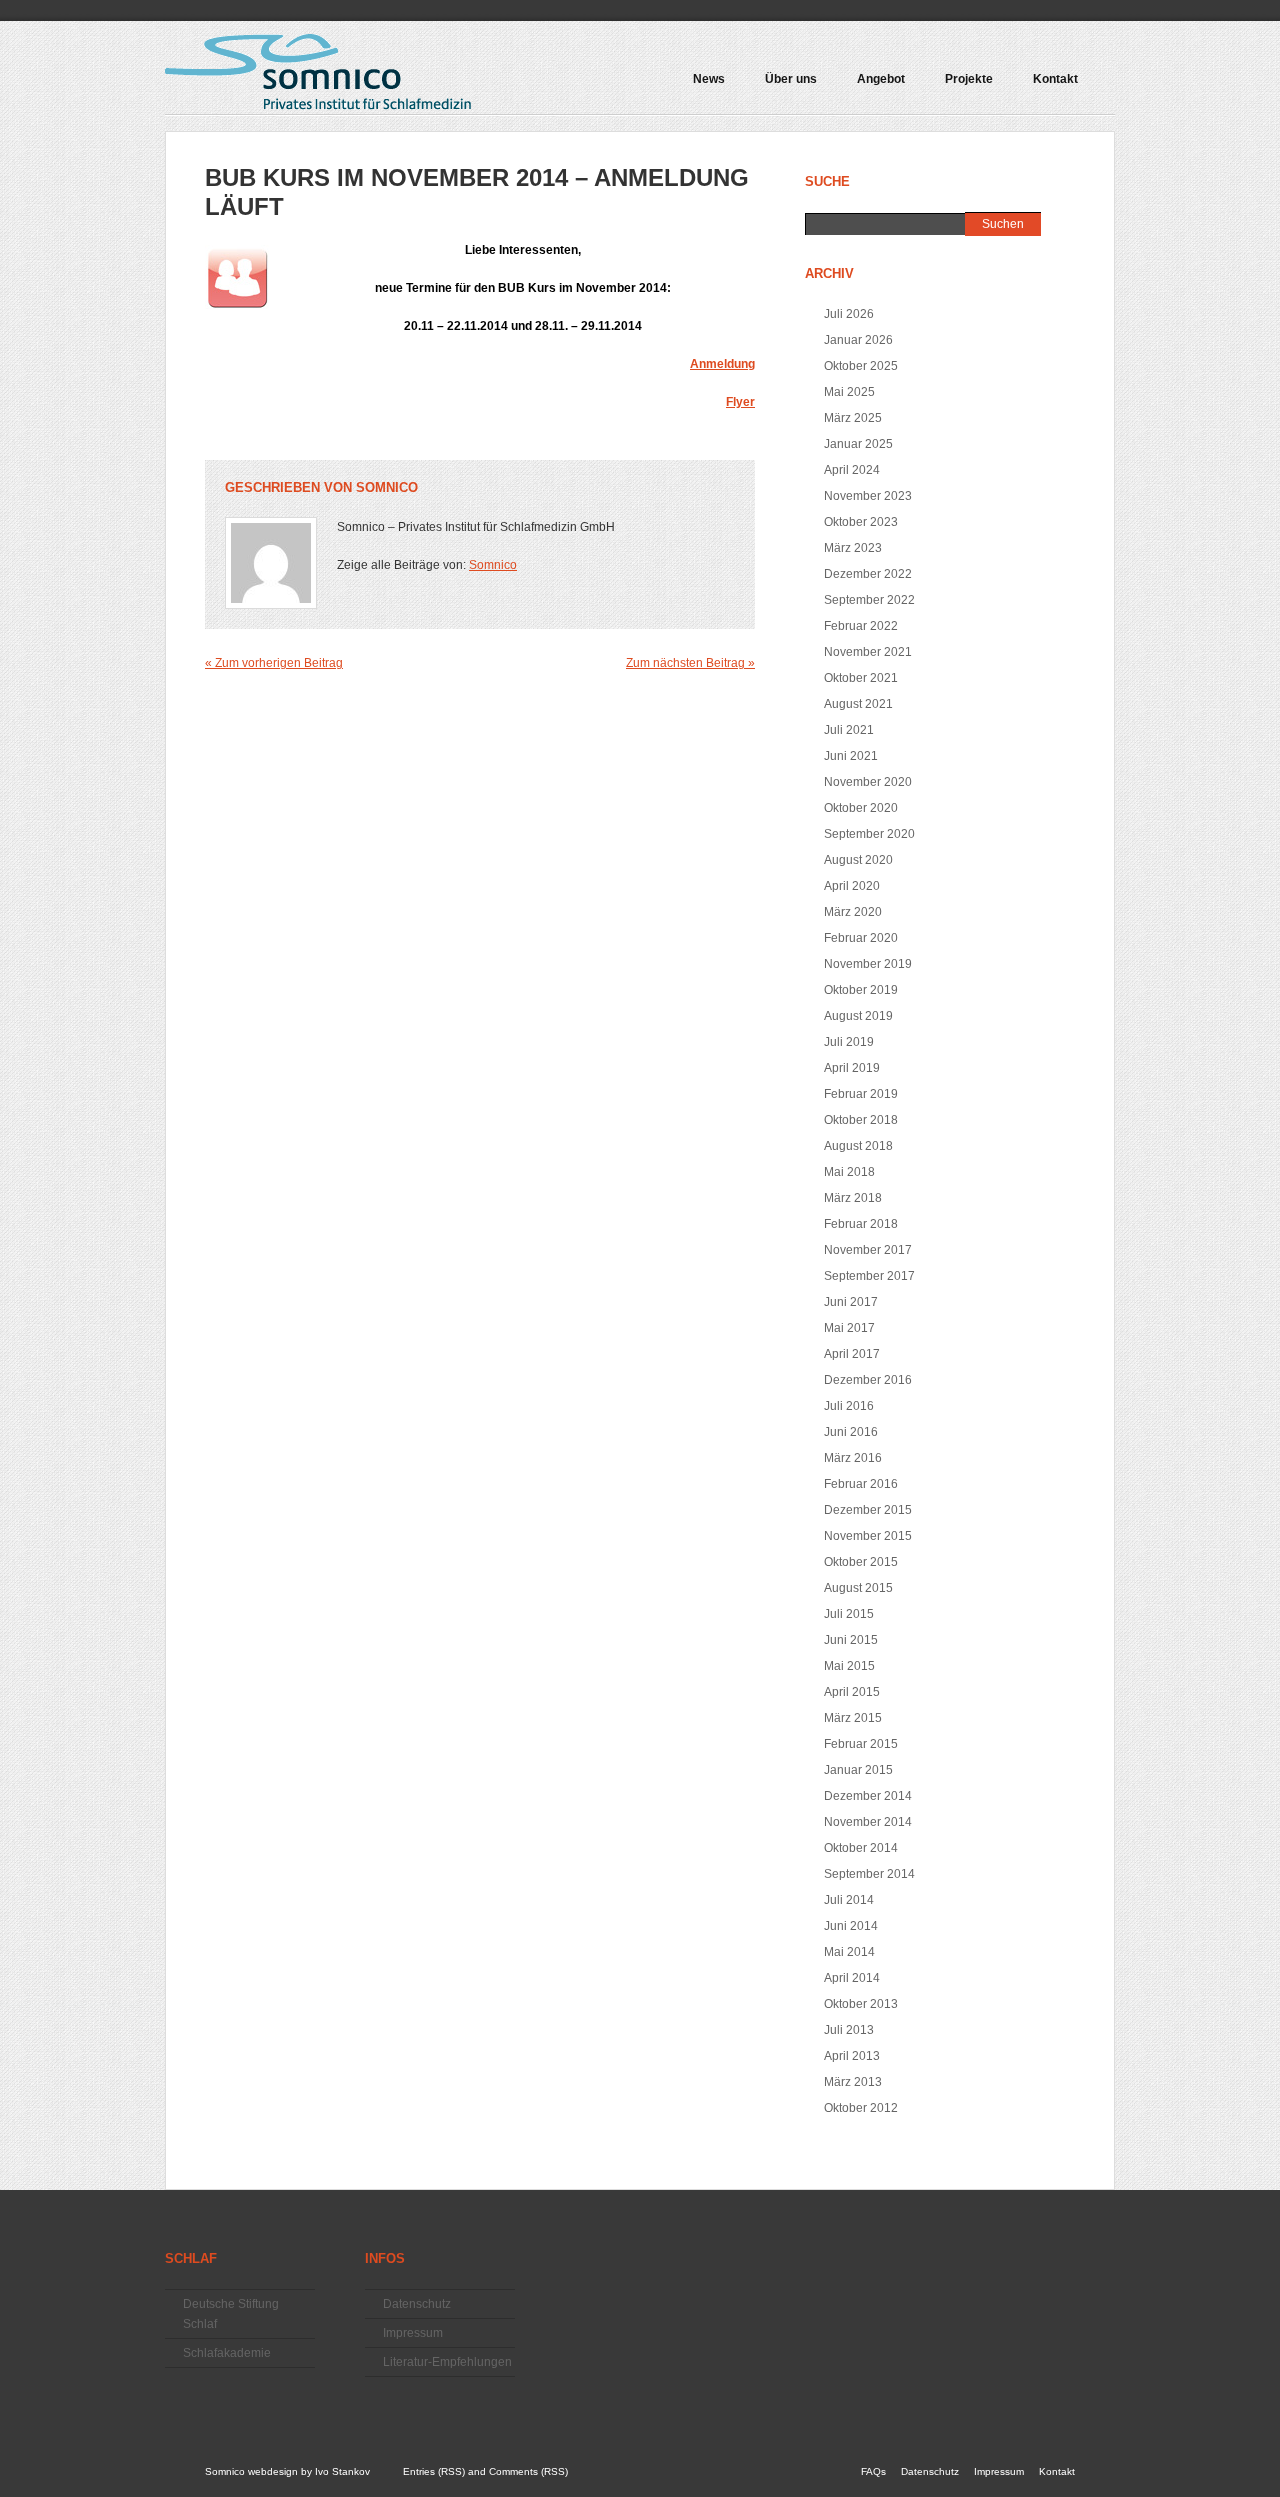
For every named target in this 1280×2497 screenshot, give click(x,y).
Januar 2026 (858, 340)
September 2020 (869, 834)
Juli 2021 (849, 730)
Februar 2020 (861, 938)
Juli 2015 (849, 1614)
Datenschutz (417, 2304)
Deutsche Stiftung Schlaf (231, 2314)
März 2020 (853, 912)
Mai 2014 (849, 1952)
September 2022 (869, 600)
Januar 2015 (858, 1770)
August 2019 (858, 1016)
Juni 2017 (851, 1302)
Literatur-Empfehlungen (447, 2362)
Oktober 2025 (861, 366)
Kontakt (1055, 79)
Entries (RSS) (434, 2471)
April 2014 (852, 1978)
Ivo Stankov (342, 2471)
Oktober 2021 (861, 678)
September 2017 (869, 1276)
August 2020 (858, 860)
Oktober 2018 (861, 1120)
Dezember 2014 (868, 1796)
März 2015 (853, 1718)
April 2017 (852, 1354)
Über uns (791, 79)
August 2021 (858, 704)
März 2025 (853, 418)
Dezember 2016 (868, 1380)
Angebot (871, 86)
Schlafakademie (227, 2353)
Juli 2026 (849, 314)
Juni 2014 (851, 1926)
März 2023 (853, 548)
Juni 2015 (851, 1640)
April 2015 (852, 1692)
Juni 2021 (851, 756)
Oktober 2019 (861, 990)
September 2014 (869, 1874)
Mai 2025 (849, 392)
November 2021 (868, 652)
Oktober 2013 (861, 2004)
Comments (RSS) (528, 2471)
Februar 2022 (861, 626)
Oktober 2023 (861, 522)
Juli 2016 (849, 1406)
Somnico (387, 487)
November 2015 (868, 1536)
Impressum (413, 2333)
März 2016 (853, 1458)
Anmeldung (722, 364)
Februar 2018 (861, 1224)
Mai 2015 (849, 1666)
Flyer (740, 402)
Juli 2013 (849, 2030)
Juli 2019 (849, 1042)
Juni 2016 (851, 1432)
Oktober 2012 (861, 2108)
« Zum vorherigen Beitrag (274, 663)
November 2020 (868, 782)
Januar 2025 (858, 444)
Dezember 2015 (868, 1510)
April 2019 (852, 1068)
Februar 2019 (861, 1094)
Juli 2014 (849, 1900)
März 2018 (853, 1198)
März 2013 (853, 2082)
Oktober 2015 (861, 1562)
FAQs (873, 2471)
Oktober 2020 (861, 808)
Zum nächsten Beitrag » (690, 663)
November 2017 (868, 1250)
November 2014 (868, 1822)
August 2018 (858, 1146)
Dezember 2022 (868, 574)
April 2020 (852, 886)
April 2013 (852, 2056)
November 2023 (868, 496)
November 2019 (868, 964)
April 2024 (852, 470)
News (709, 79)
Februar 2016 (861, 1484)
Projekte (959, 86)
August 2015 (858, 1588)
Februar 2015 (861, 1744)
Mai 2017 (849, 1328)
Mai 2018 (849, 1172)
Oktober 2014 (861, 1848)
